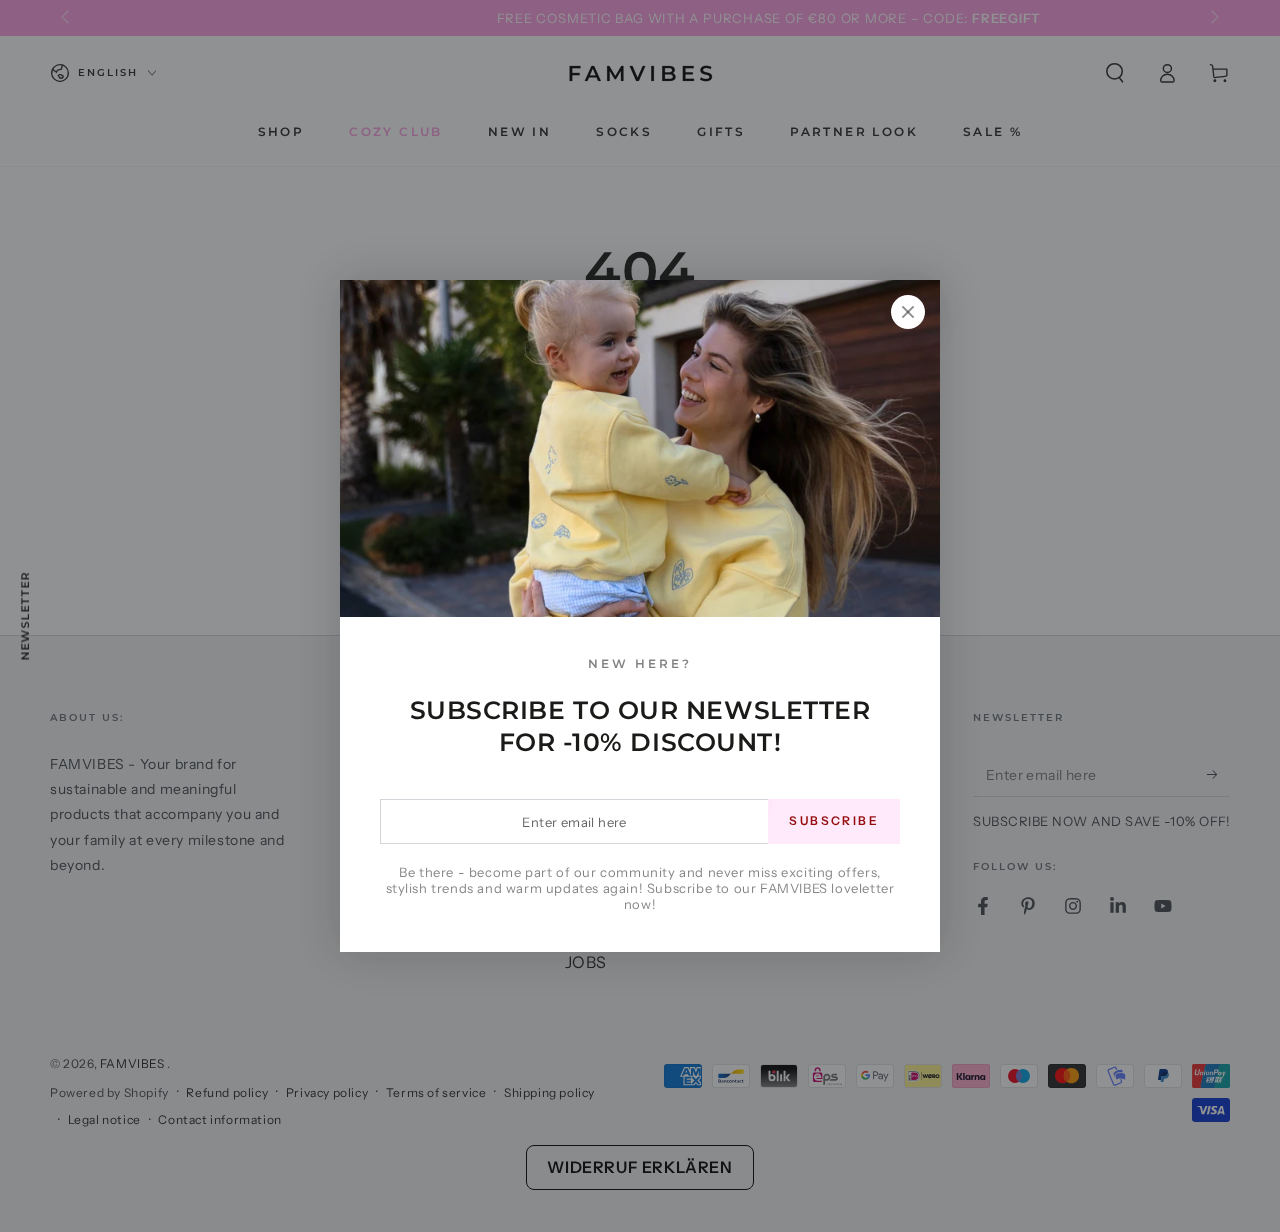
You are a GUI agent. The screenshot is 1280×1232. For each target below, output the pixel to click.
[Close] (908, 312)
